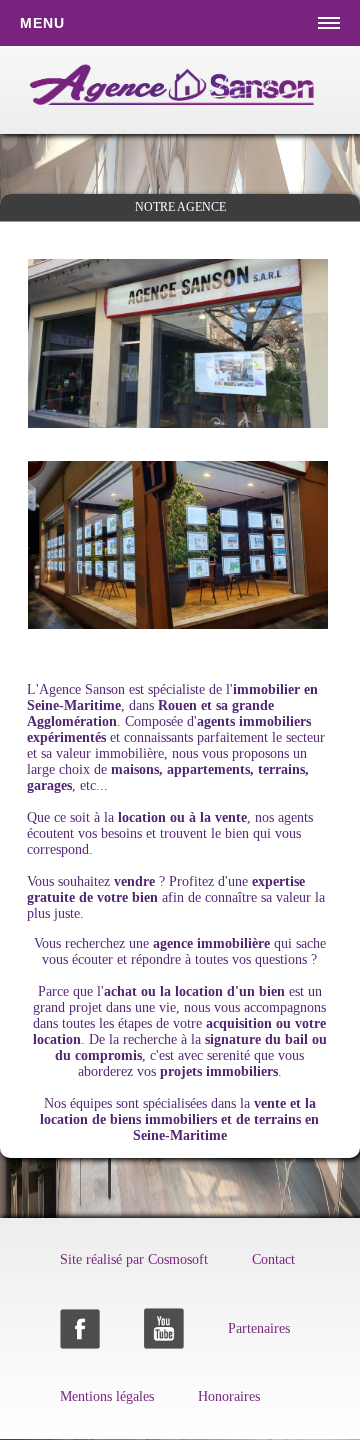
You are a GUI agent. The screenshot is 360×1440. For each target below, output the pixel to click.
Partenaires (259, 1328)
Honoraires (229, 1396)
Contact (273, 1259)
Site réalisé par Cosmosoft (134, 1259)
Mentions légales (107, 1396)
